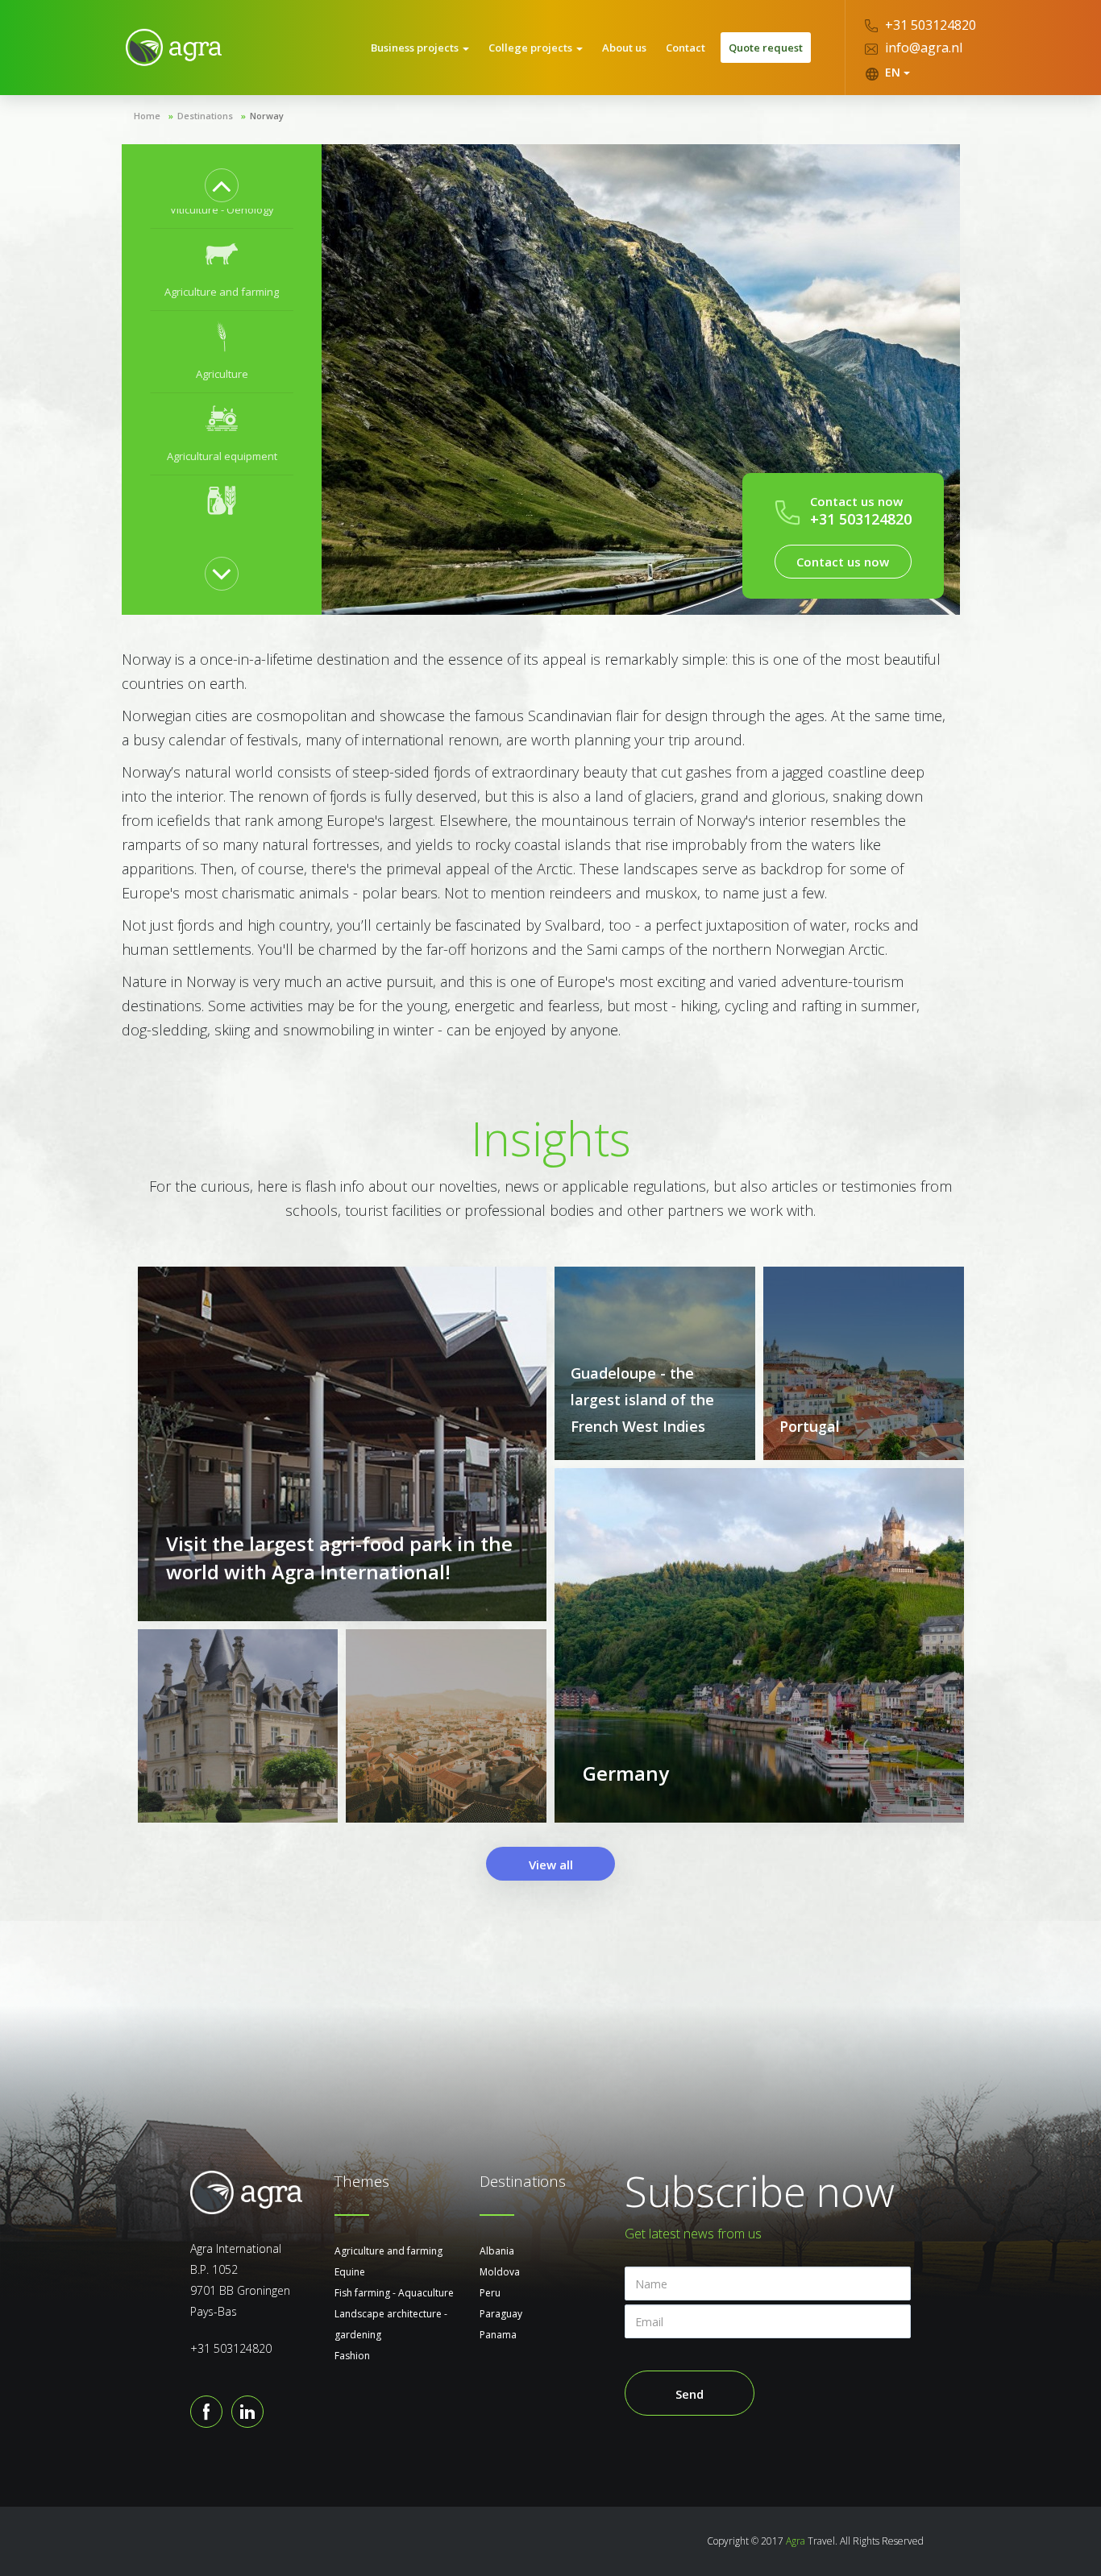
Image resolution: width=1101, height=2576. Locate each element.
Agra (796, 2541)
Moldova (500, 2272)
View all (551, 1865)
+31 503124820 (929, 25)
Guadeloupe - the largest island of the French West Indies (642, 1400)
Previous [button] (222, 185)
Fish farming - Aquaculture (394, 2293)
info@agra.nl (922, 48)
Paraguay (501, 2314)
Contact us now (843, 562)
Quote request (766, 48)
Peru (490, 2293)
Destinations (205, 116)
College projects (532, 48)
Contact (686, 48)
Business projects (416, 48)
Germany (626, 1773)
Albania (497, 2251)
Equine (350, 2272)
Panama (498, 2335)
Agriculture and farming (388, 2251)
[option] (222, 270)
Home (147, 116)
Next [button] (222, 574)
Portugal (810, 1426)
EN (893, 72)
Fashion (352, 2356)
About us (624, 48)
